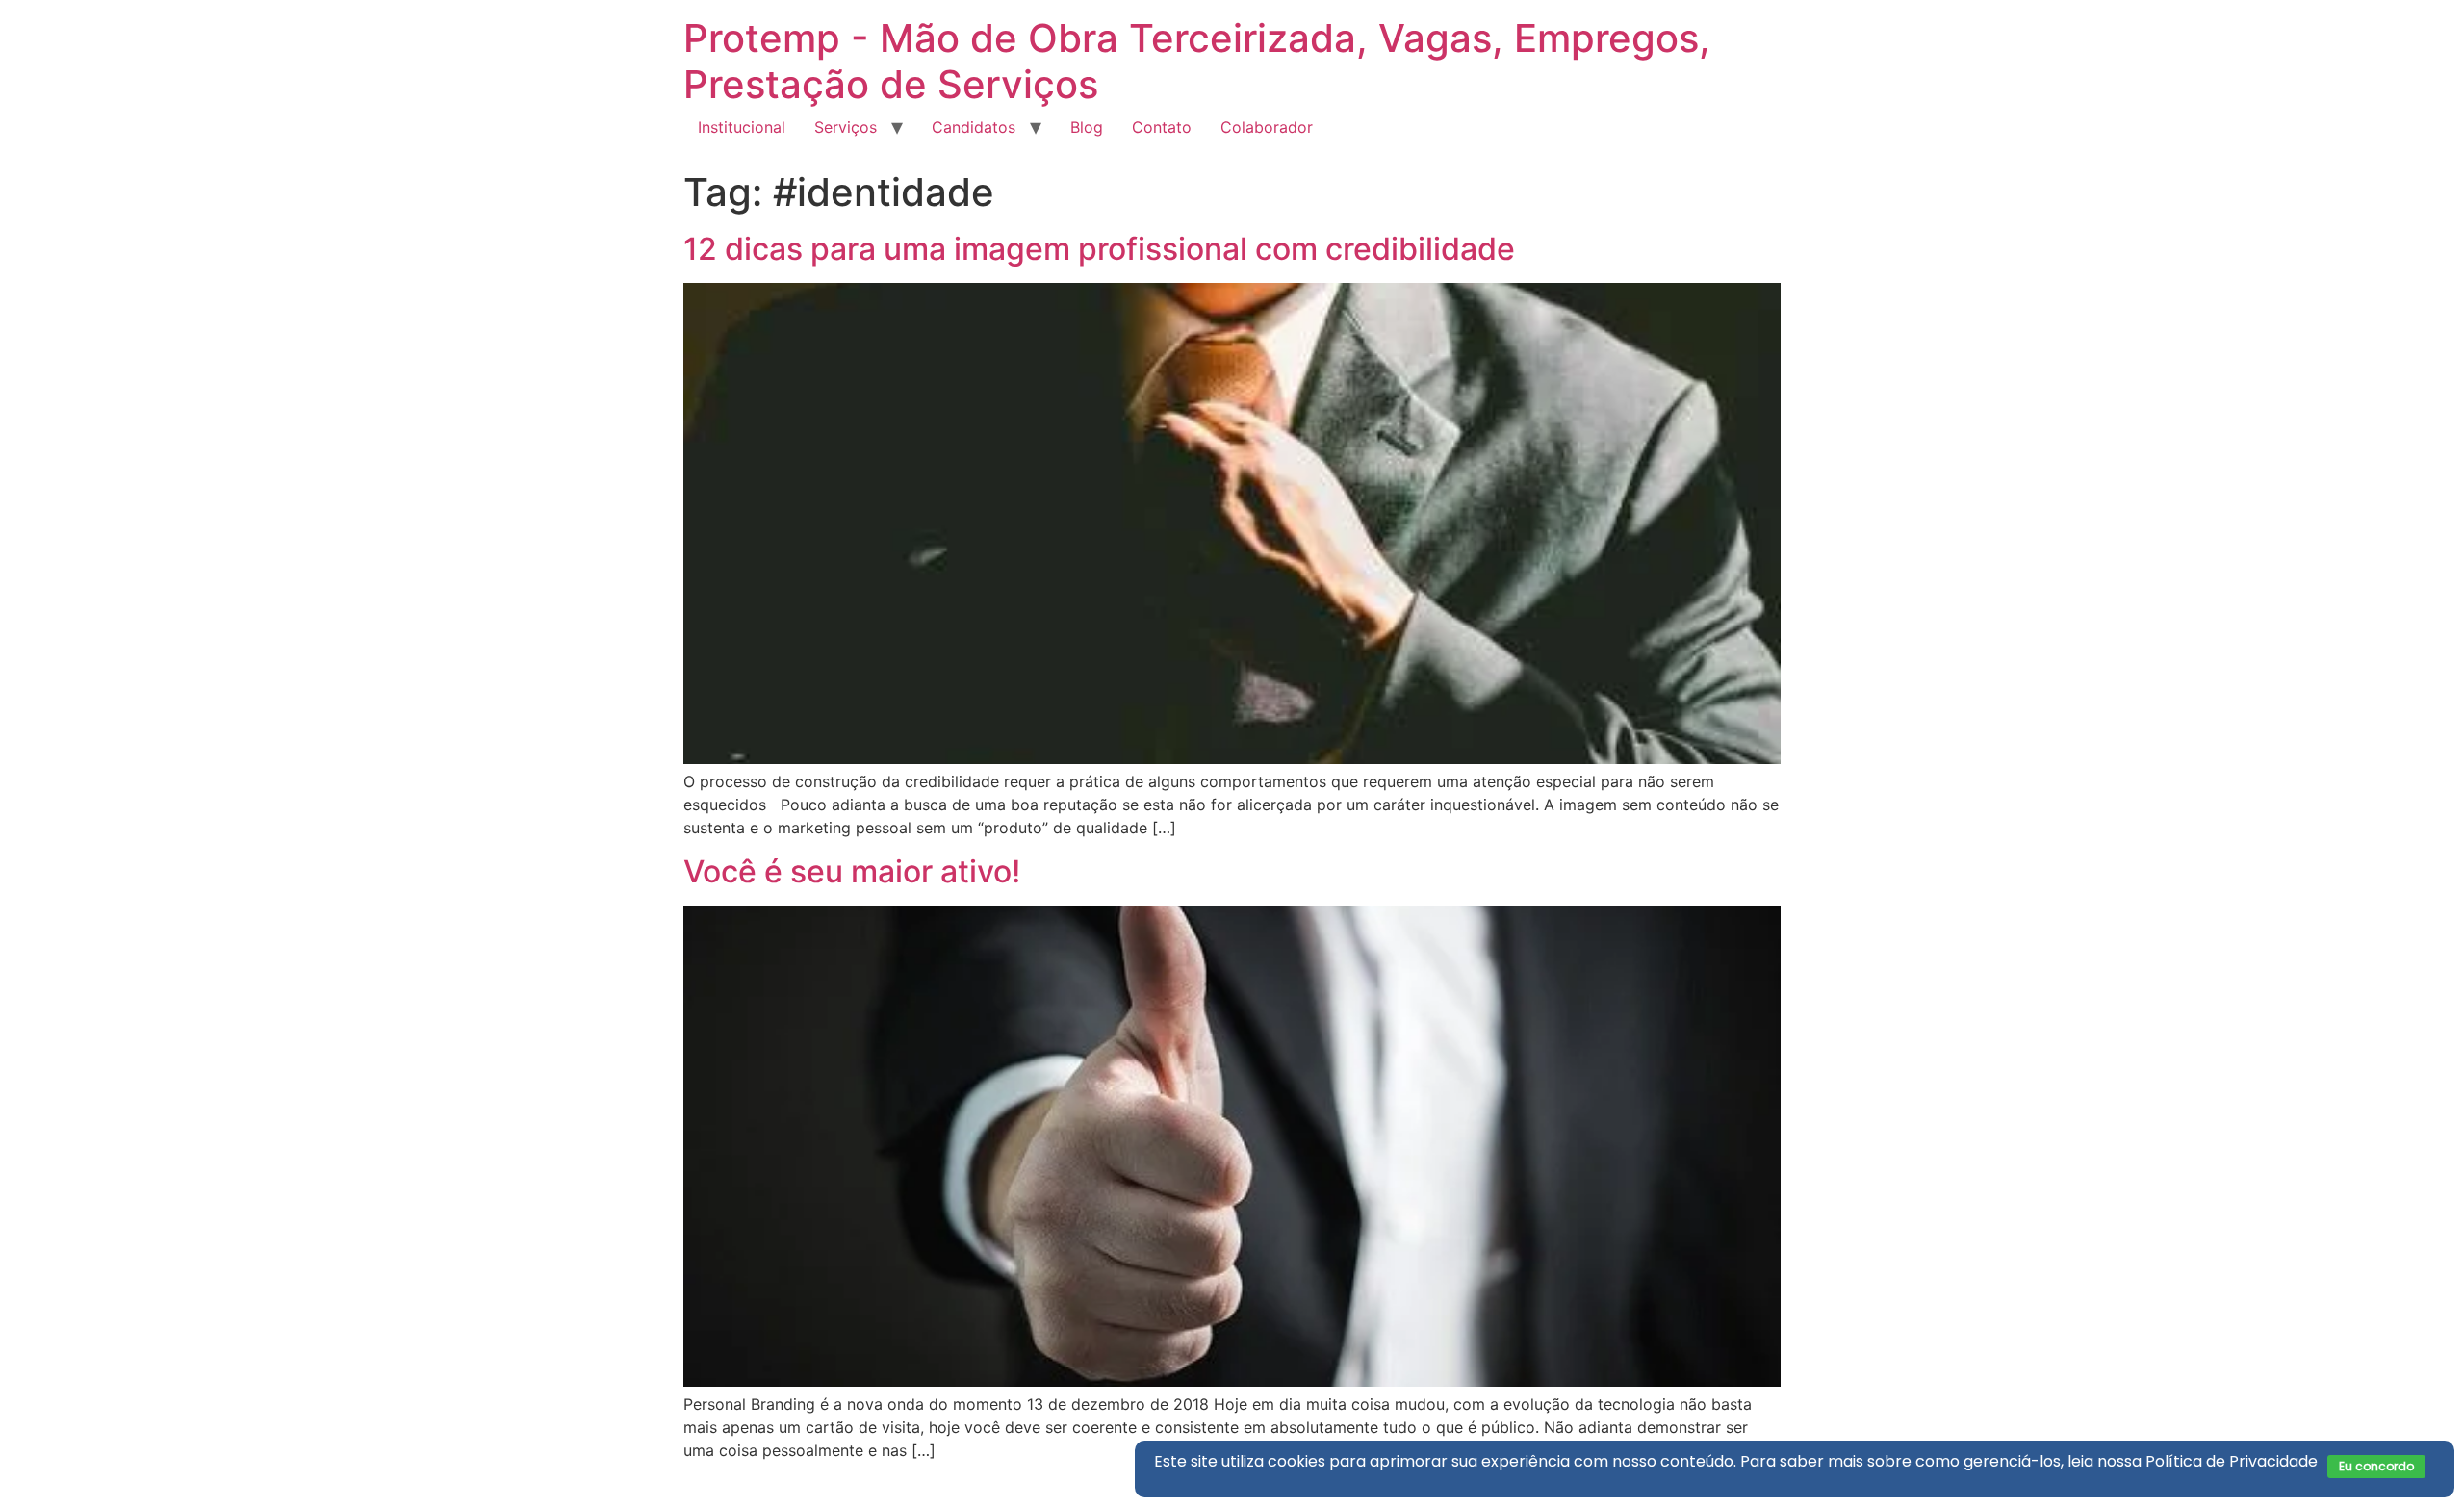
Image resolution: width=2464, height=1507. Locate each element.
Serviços (846, 127)
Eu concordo (2376, 1466)
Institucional (742, 127)
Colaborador (1267, 127)
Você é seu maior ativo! (852, 871)
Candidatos (974, 127)
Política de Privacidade (2232, 1461)
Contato (1162, 127)
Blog (1087, 127)
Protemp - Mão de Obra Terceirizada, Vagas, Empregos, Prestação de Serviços (1197, 61)
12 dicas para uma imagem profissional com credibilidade (1099, 249)
